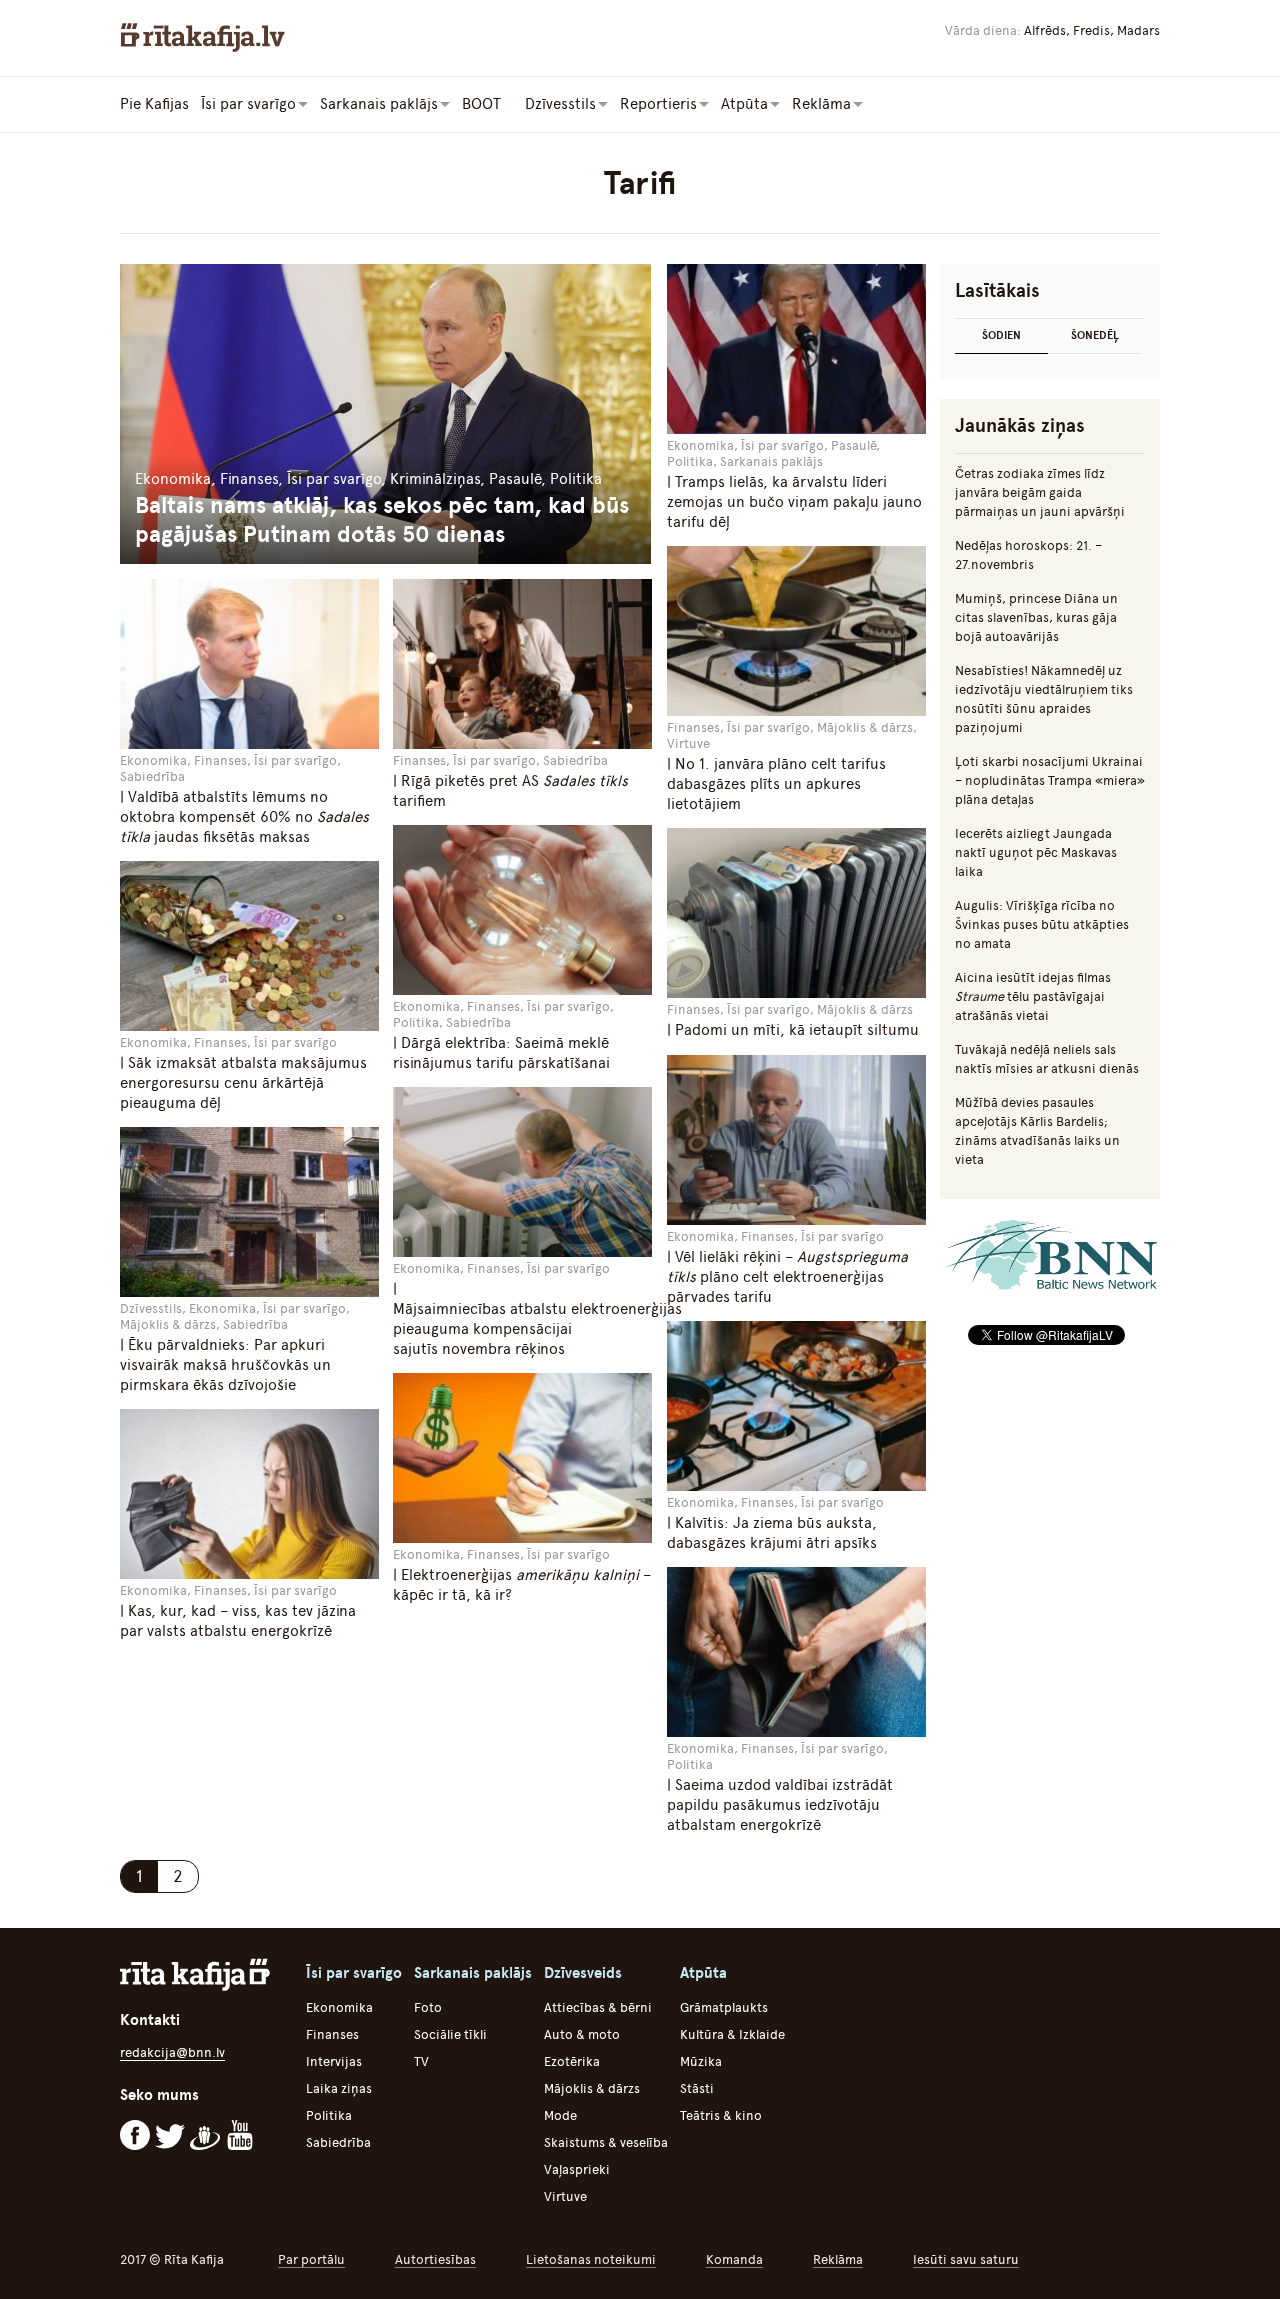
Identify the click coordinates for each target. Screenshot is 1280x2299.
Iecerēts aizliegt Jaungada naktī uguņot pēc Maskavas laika (1036, 852)
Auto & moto (582, 2034)
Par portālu (311, 2259)
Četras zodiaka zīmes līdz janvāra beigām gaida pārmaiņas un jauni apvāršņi (1040, 492)
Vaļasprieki (577, 2169)
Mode (560, 2115)
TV (421, 2061)
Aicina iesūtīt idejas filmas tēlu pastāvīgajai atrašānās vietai (1033, 996)
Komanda (734, 2259)
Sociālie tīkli (450, 2034)
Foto (428, 2007)
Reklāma (838, 2259)
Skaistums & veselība (606, 2142)
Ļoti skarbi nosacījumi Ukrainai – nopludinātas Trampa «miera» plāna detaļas (1050, 780)
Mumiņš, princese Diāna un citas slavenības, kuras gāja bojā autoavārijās (1036, 617)
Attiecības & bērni (598, 2007)
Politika (329, 2115)
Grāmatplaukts (724, 2007)
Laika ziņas (339, 2088)
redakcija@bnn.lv (172, 2052)
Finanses (332, 2034)
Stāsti (697, 2088)
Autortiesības (435, 2259)
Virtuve (565, 2196)
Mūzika (701, 2061)
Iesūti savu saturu (966, 2259)
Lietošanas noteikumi (591, 2259)
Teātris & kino (721, 2115)
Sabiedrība (338, 2142)
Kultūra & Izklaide (732, 2034)
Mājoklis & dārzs (592, 2088)
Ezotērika (572, 2061)
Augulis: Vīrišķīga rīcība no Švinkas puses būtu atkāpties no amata (1042, 924)
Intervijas (334, 2061)
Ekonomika (339, 2007)
